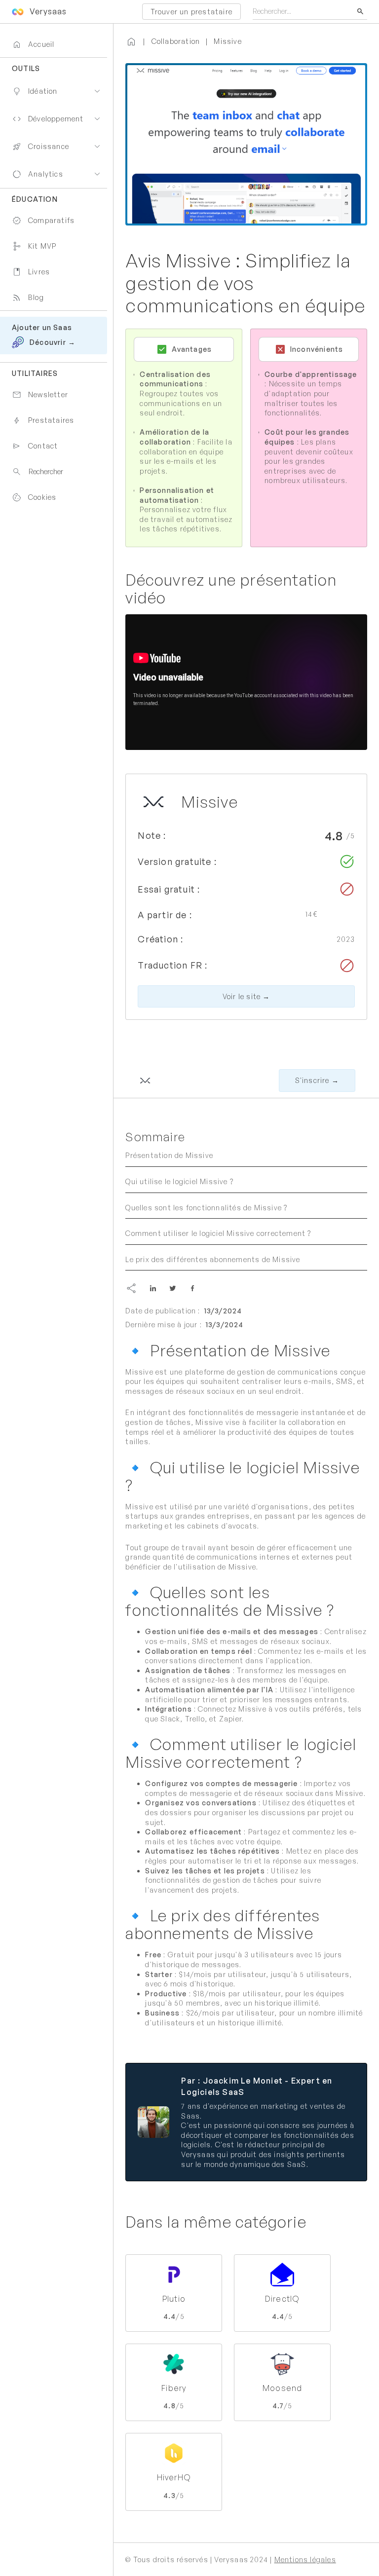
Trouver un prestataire (191, 12)
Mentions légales (305, 2559)
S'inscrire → (317, 1080)
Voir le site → (246, 996)
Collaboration (176, 41)
